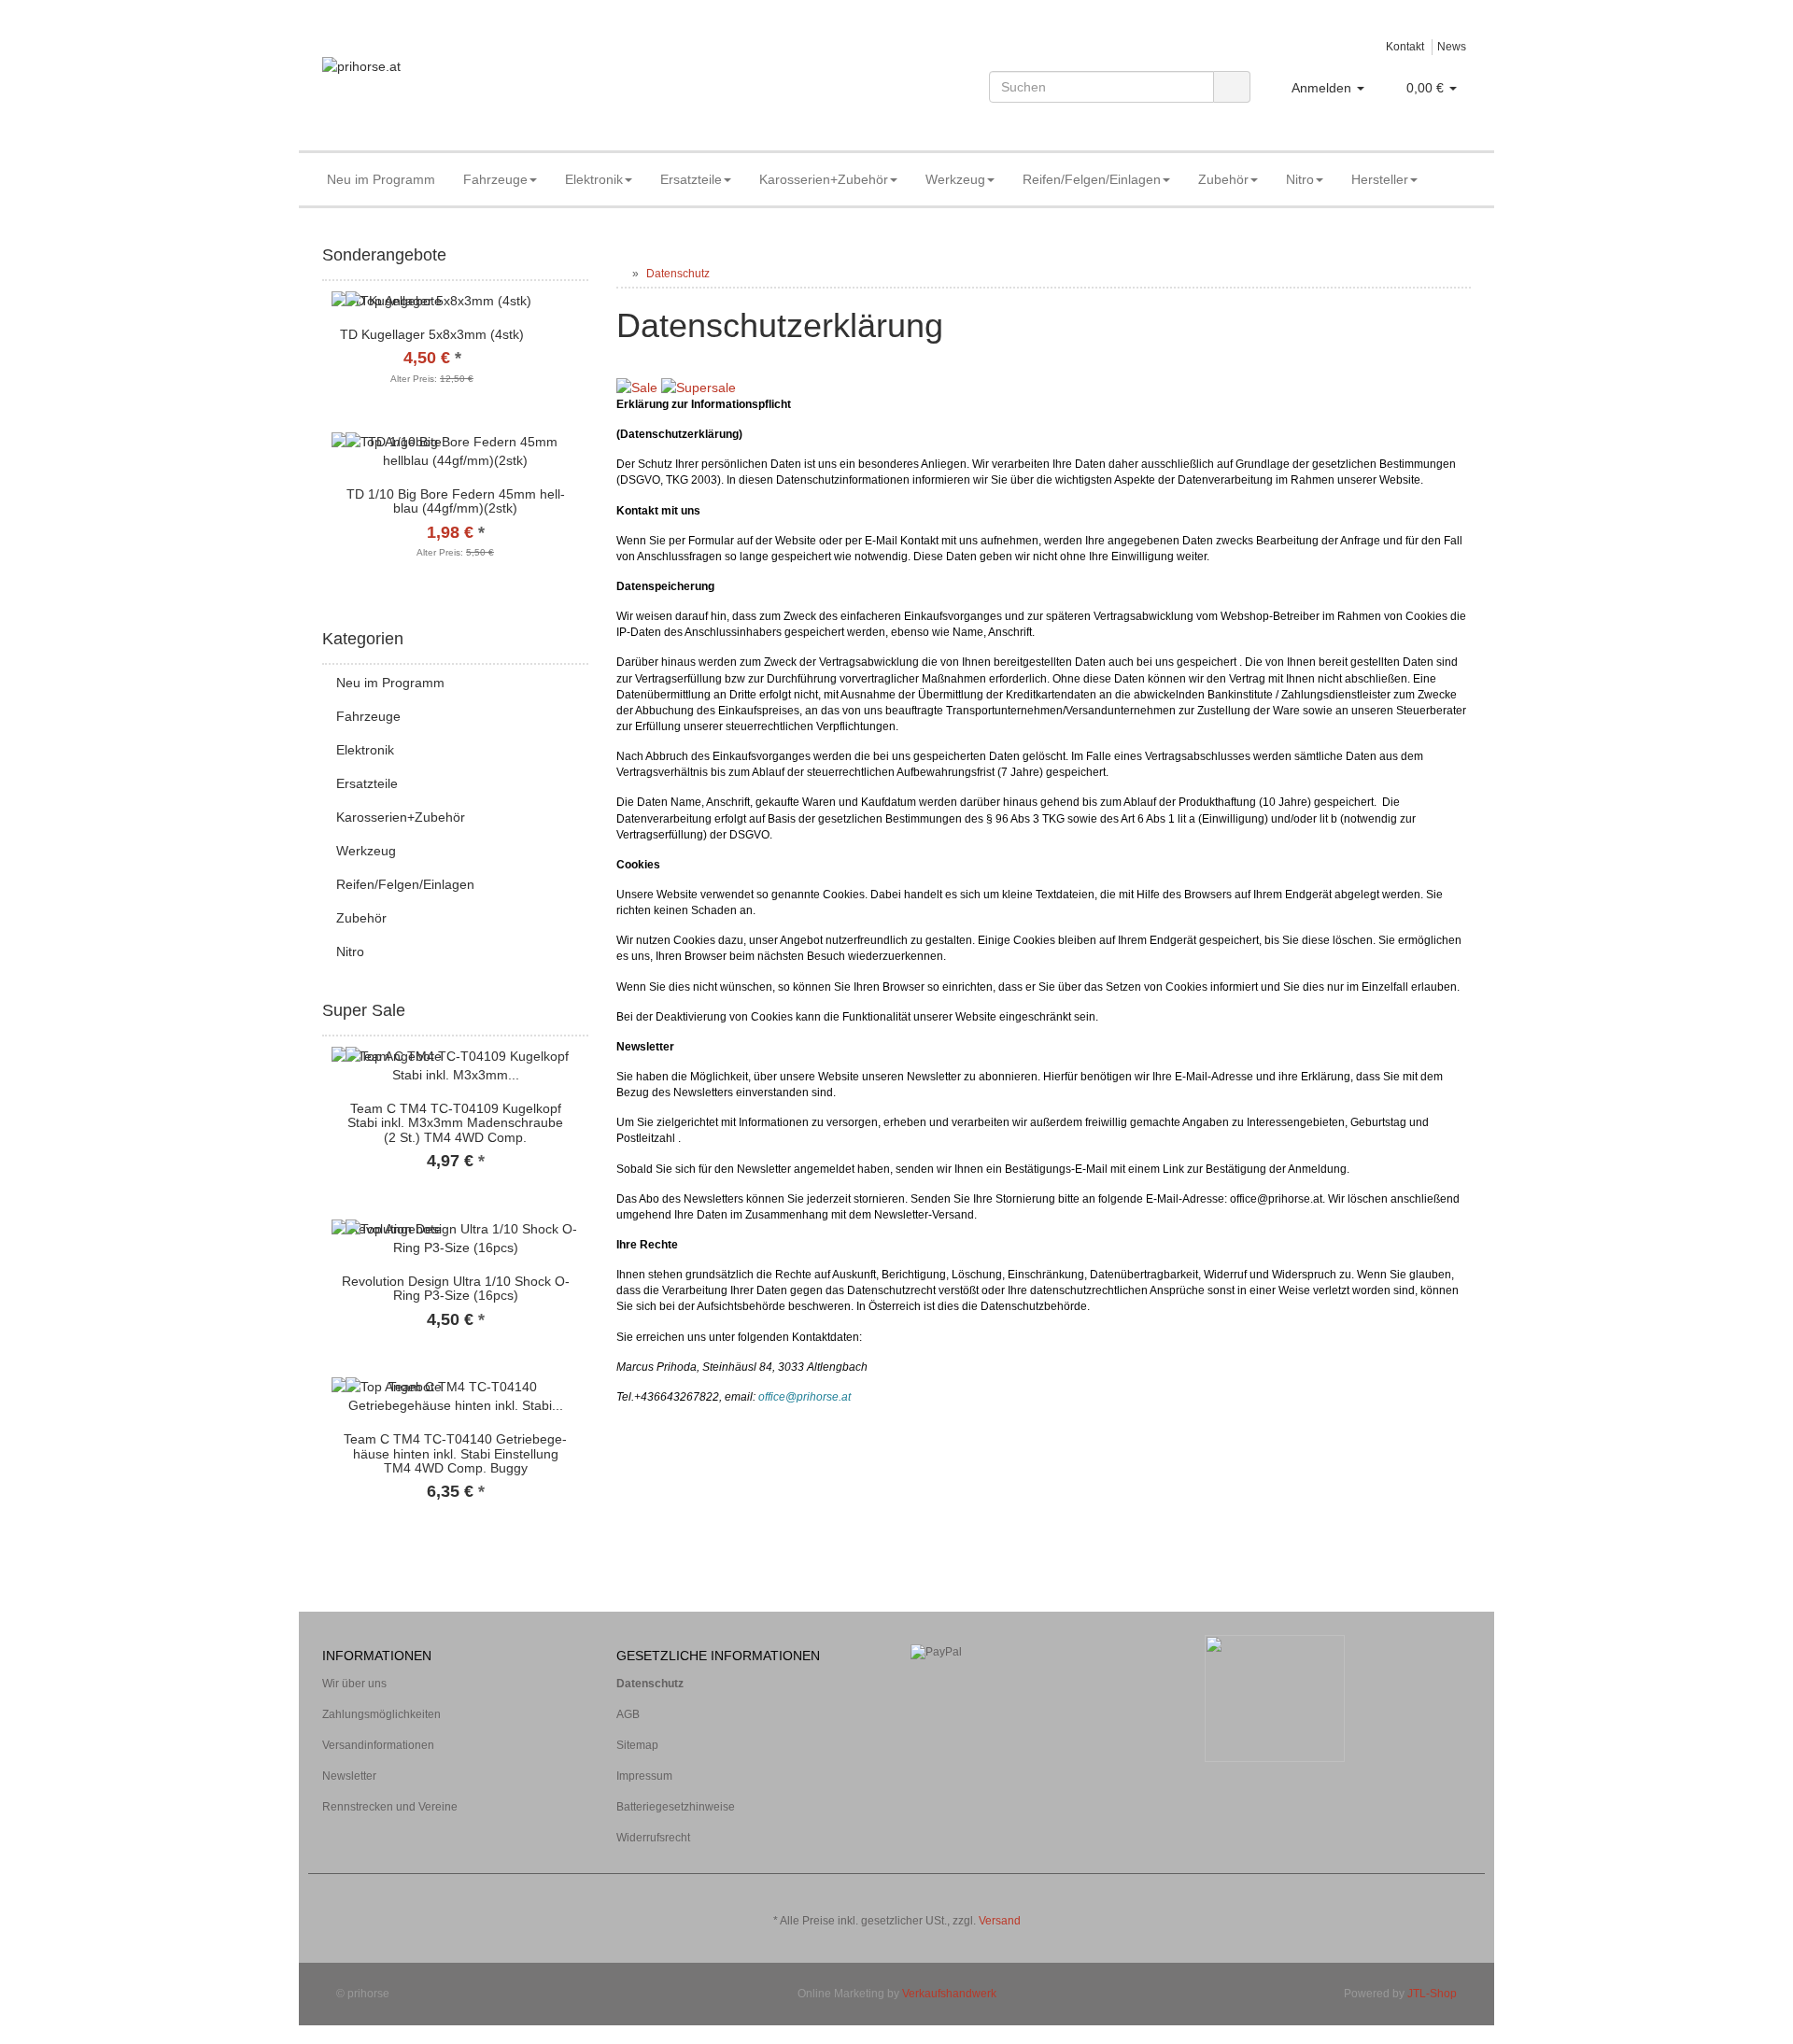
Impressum (644, 1776)
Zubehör (1223, 179)
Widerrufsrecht (653, 1838)
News (1452, 47)
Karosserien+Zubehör (824, 179)
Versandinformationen (378, 1745)
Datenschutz (650, 1684)
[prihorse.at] (504, 85)
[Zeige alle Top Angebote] (582, 1011)
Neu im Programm (381, 179)
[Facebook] (1433, 1893)
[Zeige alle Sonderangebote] (582, 256)
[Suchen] (1232, 87)
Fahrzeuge (495, 179)
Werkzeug (955, 179)
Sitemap (637, 1745)
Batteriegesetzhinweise (676, 1807)
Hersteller (1380, 179)
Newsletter (349, 1776)
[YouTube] (1461, 1893)
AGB (628, 1714)
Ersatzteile (691, 179)
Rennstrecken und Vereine (390, 1807)
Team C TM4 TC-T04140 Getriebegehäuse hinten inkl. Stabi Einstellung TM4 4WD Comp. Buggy (455, 1453)
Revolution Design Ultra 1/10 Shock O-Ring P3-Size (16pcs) (456, 1288)
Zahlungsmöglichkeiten (381, 1714)
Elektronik (594, 179)
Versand (1000, 1921)
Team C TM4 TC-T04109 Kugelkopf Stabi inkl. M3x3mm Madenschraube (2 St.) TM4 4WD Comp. (455, 1123)
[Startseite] (621, 274)
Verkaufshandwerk (949, 1994)
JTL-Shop (1432, 1994)
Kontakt (1405, 47)
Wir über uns (354, 1684)
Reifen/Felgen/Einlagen (1092, 179)
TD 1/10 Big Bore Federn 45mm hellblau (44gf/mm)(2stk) (456, 501)
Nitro (1300, 179)
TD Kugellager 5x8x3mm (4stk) (432, 334)
